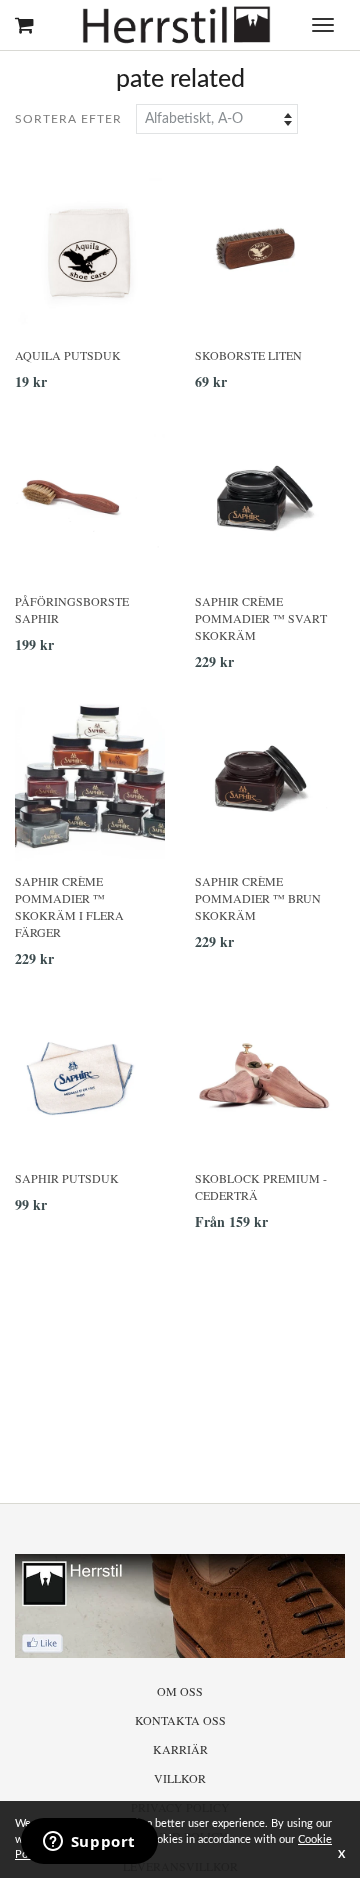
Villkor (180, 1778)
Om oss (180, 1691)
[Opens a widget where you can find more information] (89, 1843)
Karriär (180, 1749)
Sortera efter (68, 119)
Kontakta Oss (180, 1720)
